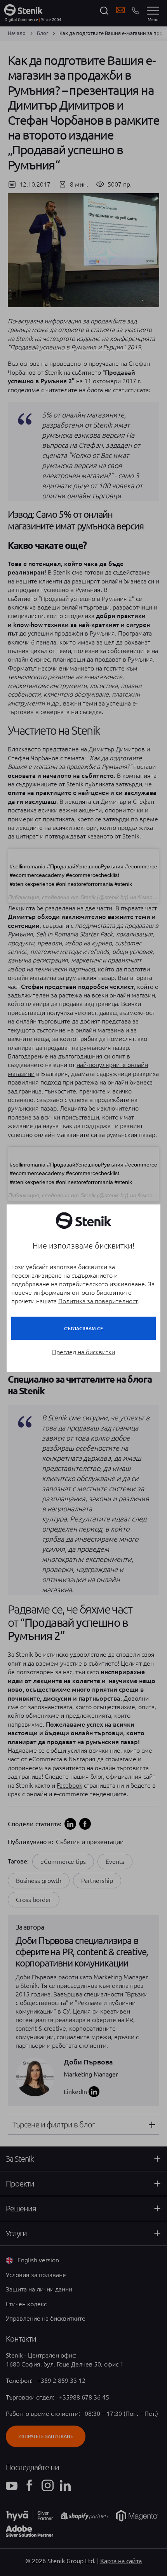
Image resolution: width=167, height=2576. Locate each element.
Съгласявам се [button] (83, 1328)
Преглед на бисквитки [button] (83, 1352)
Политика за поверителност (98, 1301)
